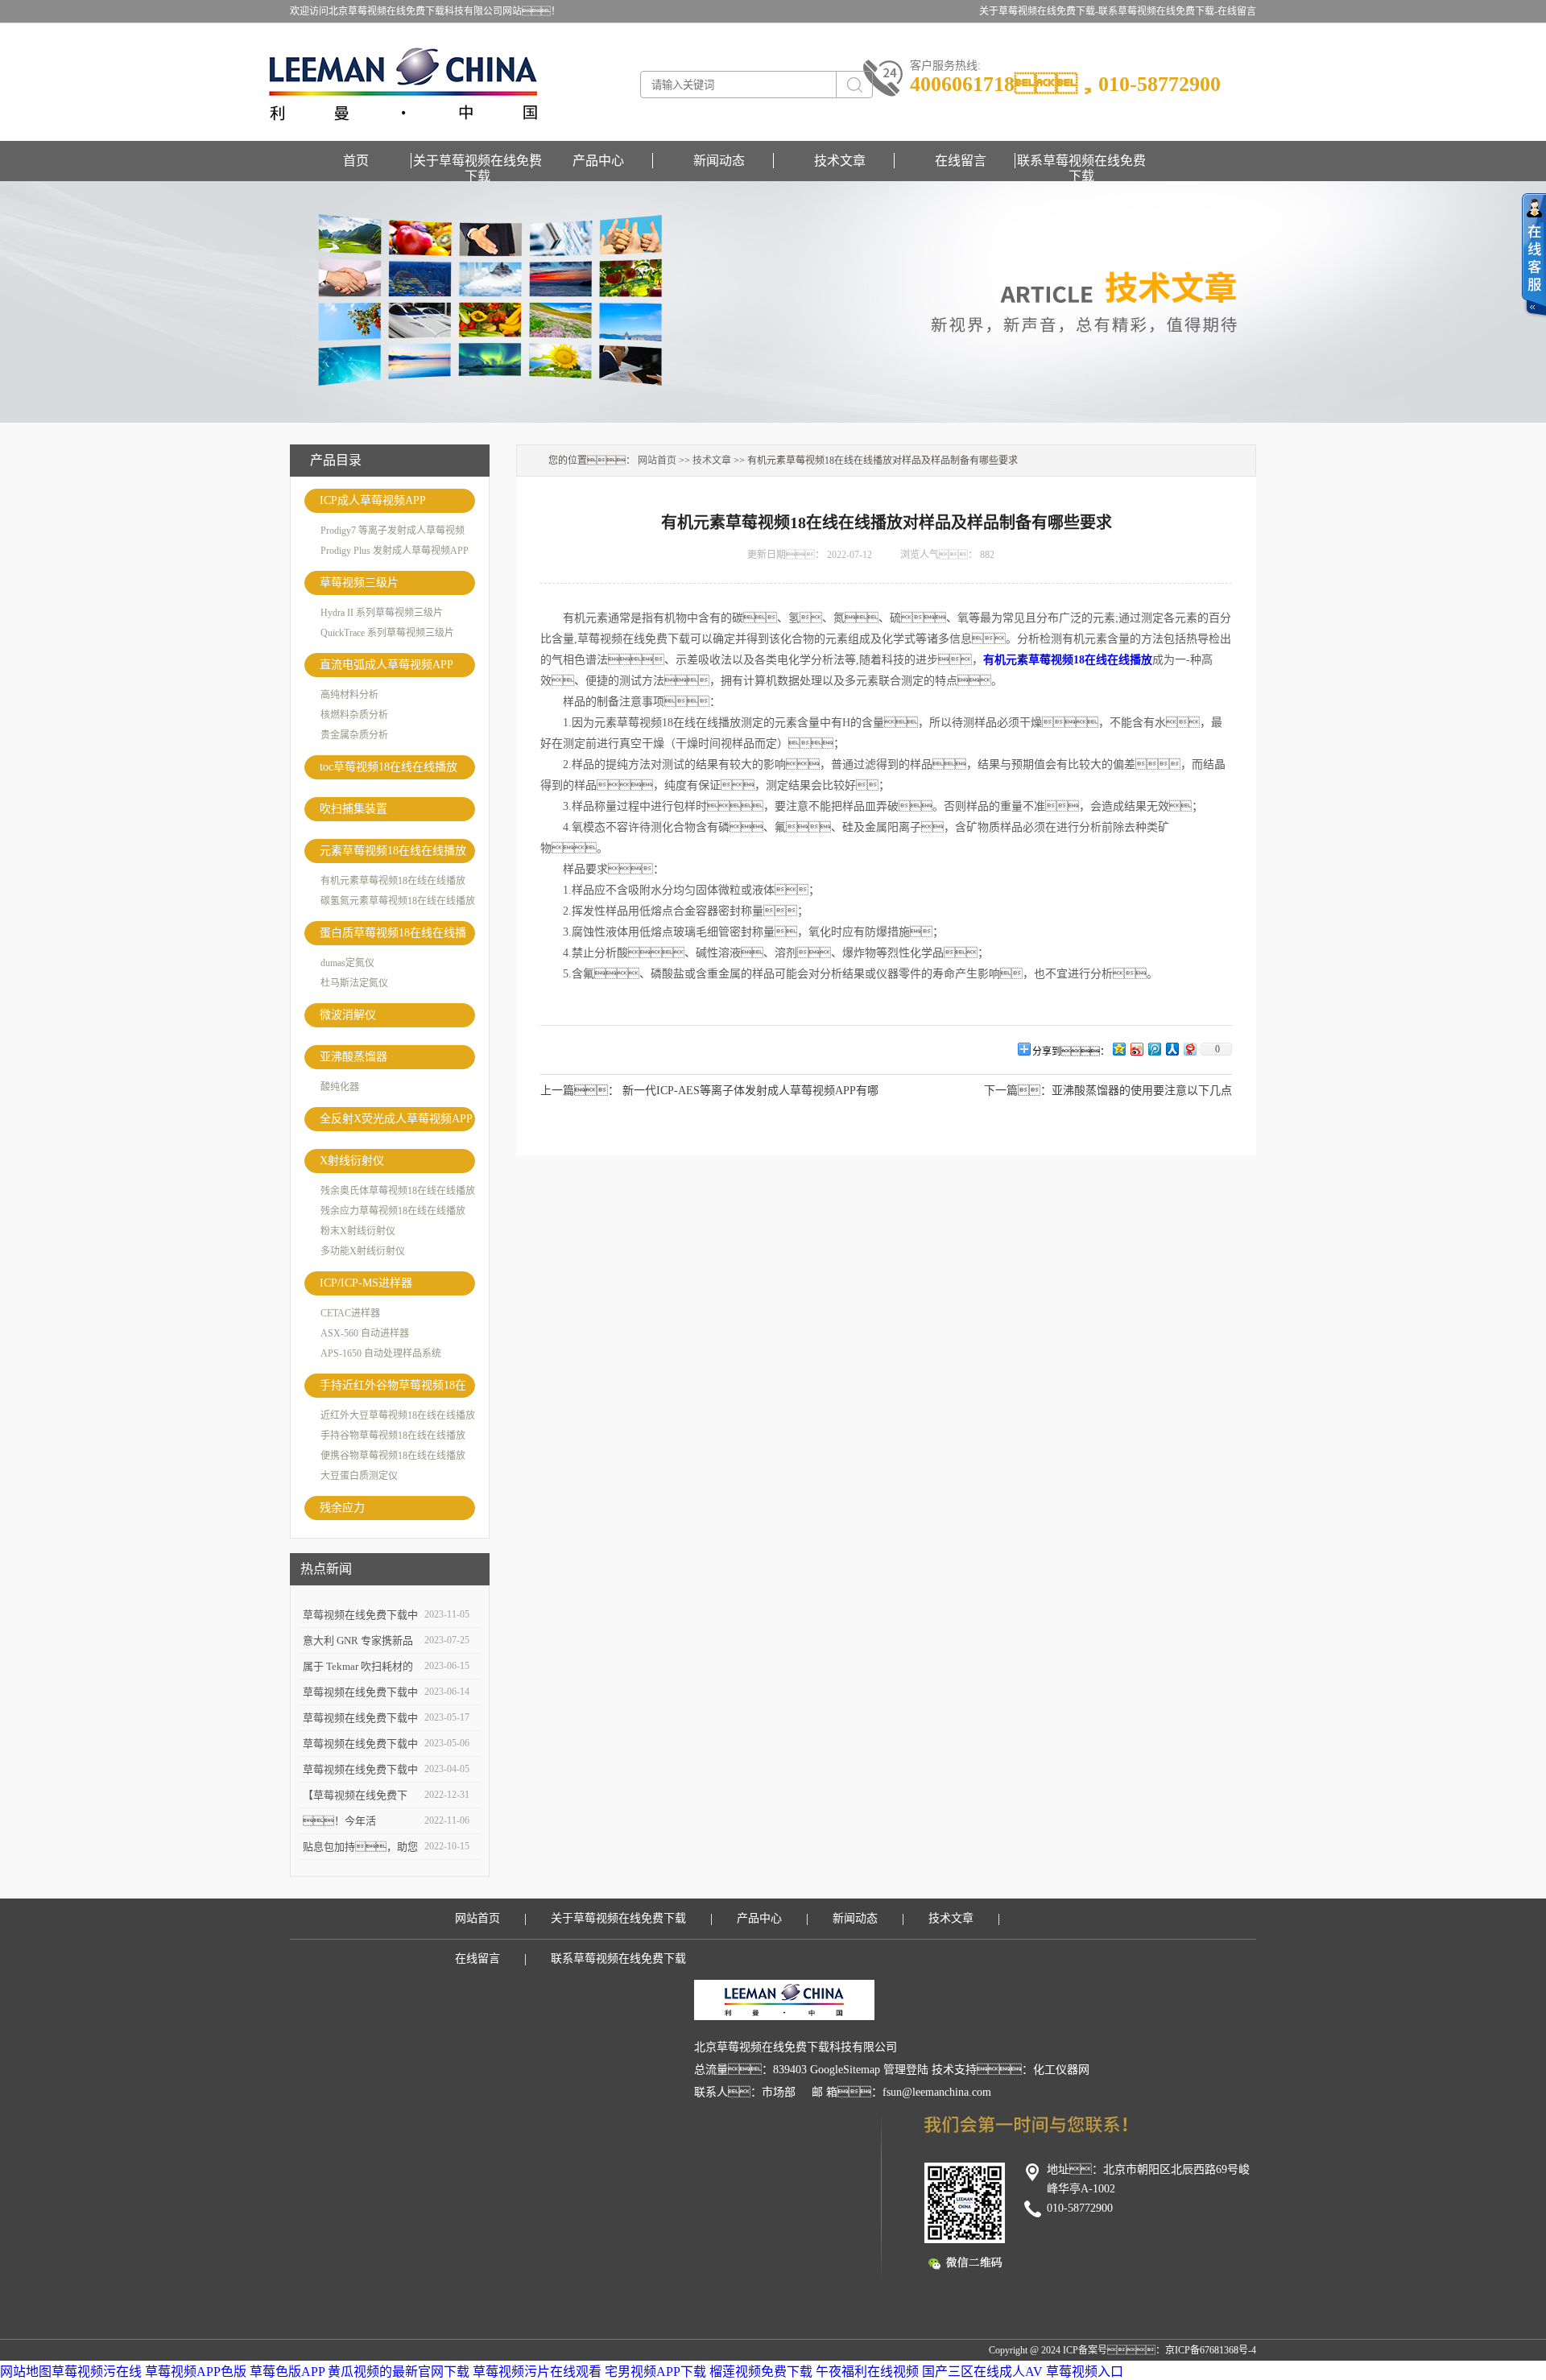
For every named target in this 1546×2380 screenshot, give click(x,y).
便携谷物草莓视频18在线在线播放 (393, 1456)
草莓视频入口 (1085, 2372)
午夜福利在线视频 (867, 2372)
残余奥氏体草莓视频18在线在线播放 (398, 1191)
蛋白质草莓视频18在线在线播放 (393, 936)
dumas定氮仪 (347, 963)
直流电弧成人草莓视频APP (386, 665)
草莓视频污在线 (97, 2372)
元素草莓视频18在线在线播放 (393, 851)
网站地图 (26, 2372)
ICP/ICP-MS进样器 (366, 1283)
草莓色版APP (287, 2372)
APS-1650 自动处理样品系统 (381, 1353)
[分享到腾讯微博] (1154, 1049)
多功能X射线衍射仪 (363, 1251)
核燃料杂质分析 (354, 715)
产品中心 (598, 161)
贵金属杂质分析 (354, 735)
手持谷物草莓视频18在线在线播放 (393, 1436)
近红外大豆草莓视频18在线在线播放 (398, 1415)
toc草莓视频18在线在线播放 (389, 767)
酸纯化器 (340, 1087)
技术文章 (840, 161)
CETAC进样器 (350, 1313)
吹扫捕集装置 (353, 809)
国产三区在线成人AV (982, 2372)
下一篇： (1018, 1091)
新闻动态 (719, 161)
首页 (356, 161)
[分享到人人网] (1172, 1049)
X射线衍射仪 (352, 1161)
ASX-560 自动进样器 (365, 1333)
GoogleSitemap (845, 2070)
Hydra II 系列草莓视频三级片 (382, 613)
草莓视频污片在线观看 (537, 2372)
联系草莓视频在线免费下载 (1081, 161)
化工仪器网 (1061, 2070)
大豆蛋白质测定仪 (359, 1476)
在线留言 (1237, 11)
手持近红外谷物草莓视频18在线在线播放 (393, 1388)
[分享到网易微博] (1189, 1049)
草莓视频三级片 (359, 583)
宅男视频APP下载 (655, 2372)
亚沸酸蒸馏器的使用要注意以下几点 (1142, 1091)
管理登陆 (906, 2070)
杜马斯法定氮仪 (354, 983)
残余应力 (342, 1508)
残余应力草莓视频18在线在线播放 (393, 1211)
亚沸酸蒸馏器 (353, 1057)
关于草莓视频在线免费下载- (1039, 11)
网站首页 (657, 461)
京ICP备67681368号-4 (1211, 2350)
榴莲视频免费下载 (761, 2372)
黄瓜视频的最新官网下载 (399, 2372)
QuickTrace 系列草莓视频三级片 (387, 633)
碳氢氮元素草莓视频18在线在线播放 (398, 901)
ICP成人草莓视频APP (373, 500)
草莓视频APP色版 (196, 2372)
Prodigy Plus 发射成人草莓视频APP (395, 551)
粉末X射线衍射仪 (358, 1231)
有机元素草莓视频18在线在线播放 (393, 881)
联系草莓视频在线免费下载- (1158, 11)
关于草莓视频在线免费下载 (477, 161)
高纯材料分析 (349, 695)
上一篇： (580, 1091)
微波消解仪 (348, 1015)
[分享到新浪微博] (1136, 1049)
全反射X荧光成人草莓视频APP (396, 1119)
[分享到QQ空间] (1118, 1049)
